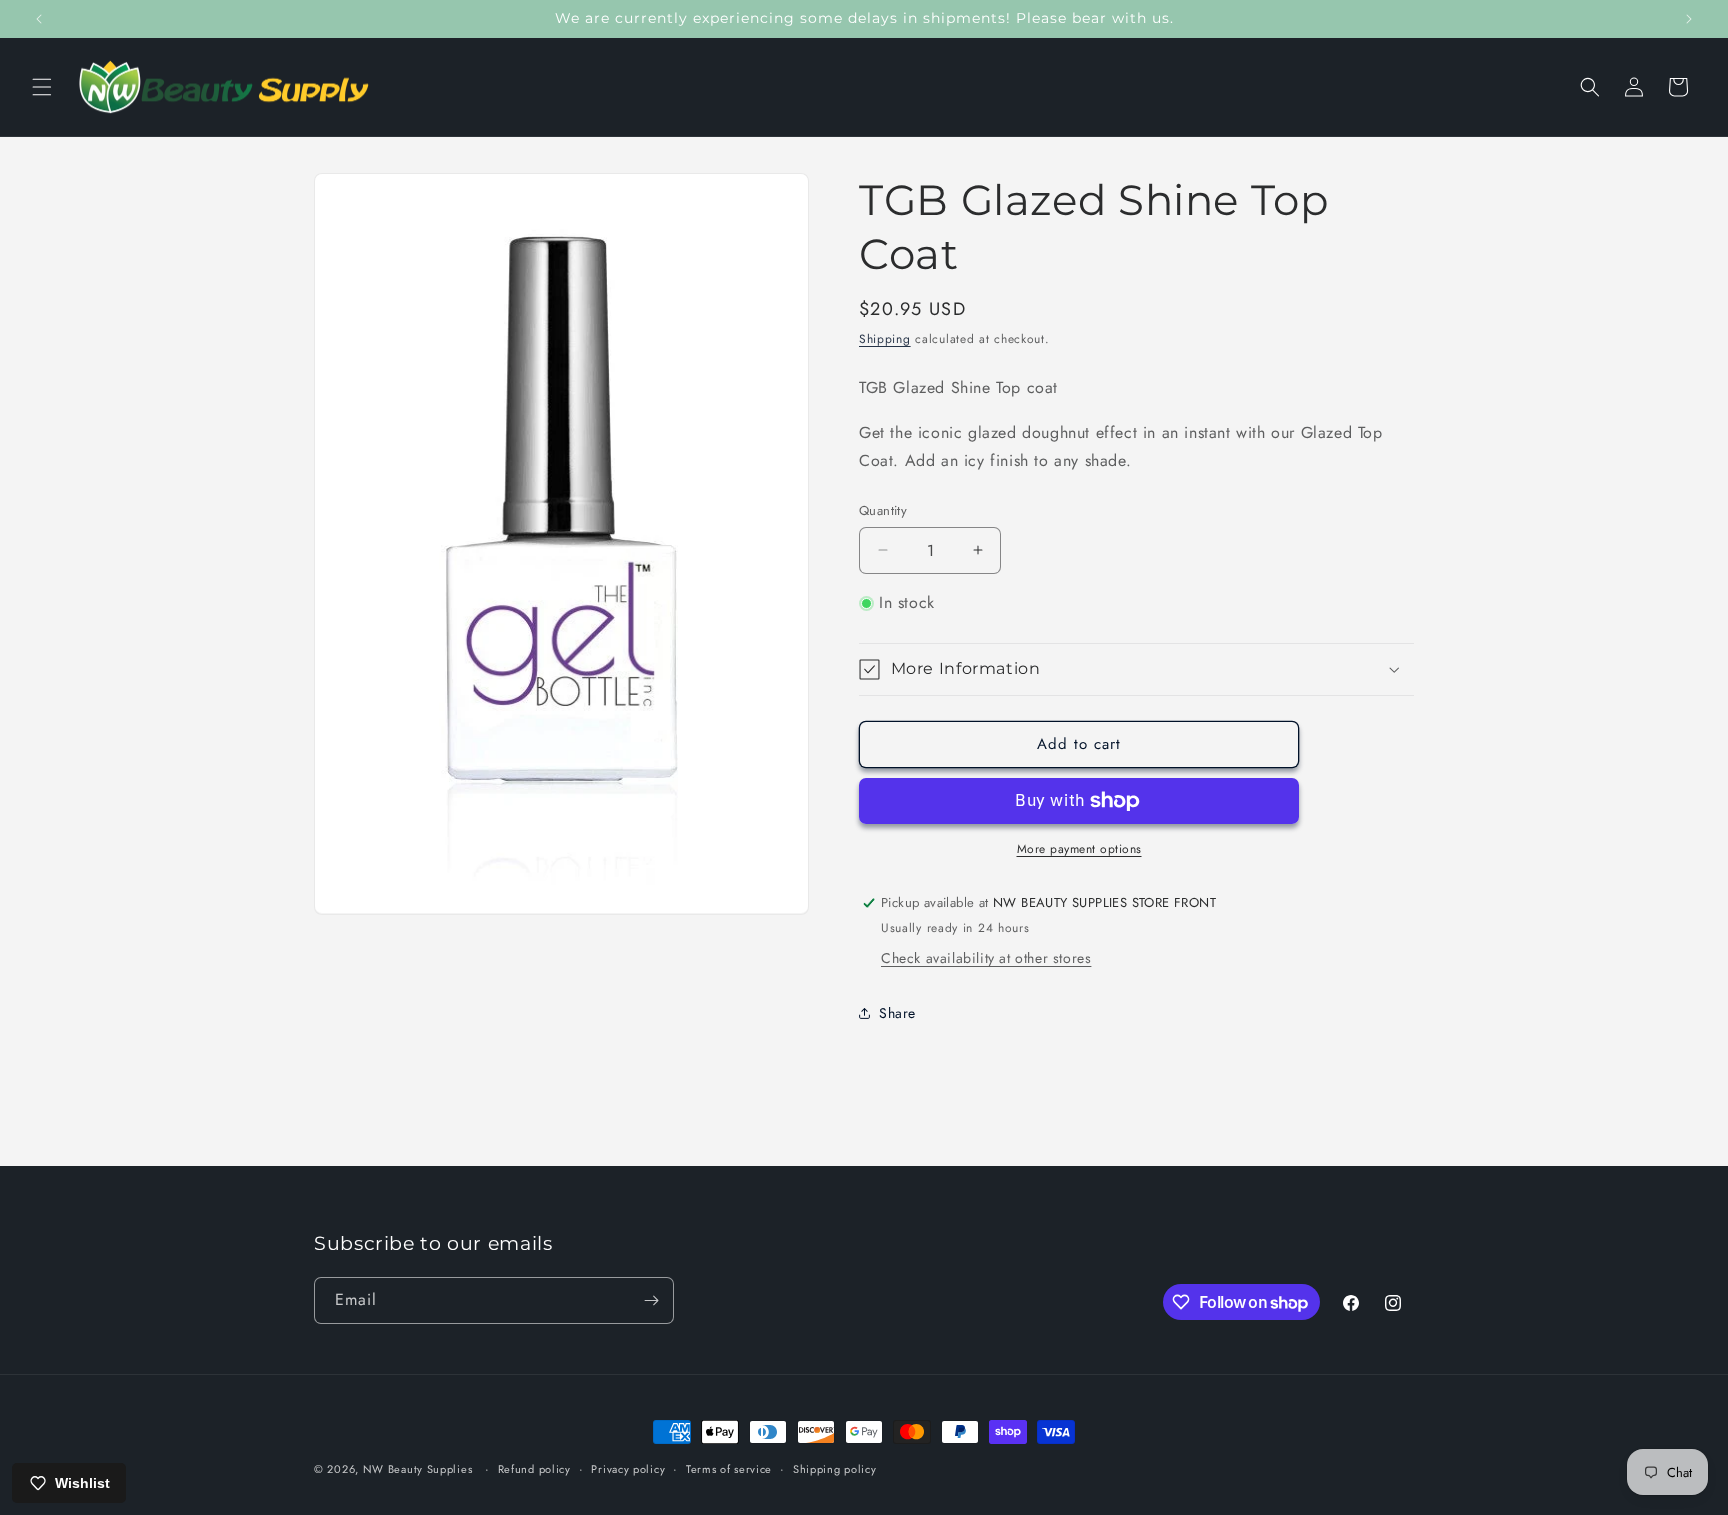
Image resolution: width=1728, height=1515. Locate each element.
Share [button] (897, 1013)
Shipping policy (835, 1469)
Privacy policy (628, 1469)
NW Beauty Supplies (418, 1469)
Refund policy (534, 1469)
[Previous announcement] (39, 19)
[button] (42, 87)
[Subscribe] (651, 1300)
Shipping (885, 339)
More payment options (1079, 849)
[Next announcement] (1689, 19)
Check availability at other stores (986, 958)
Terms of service (729, 1469)
